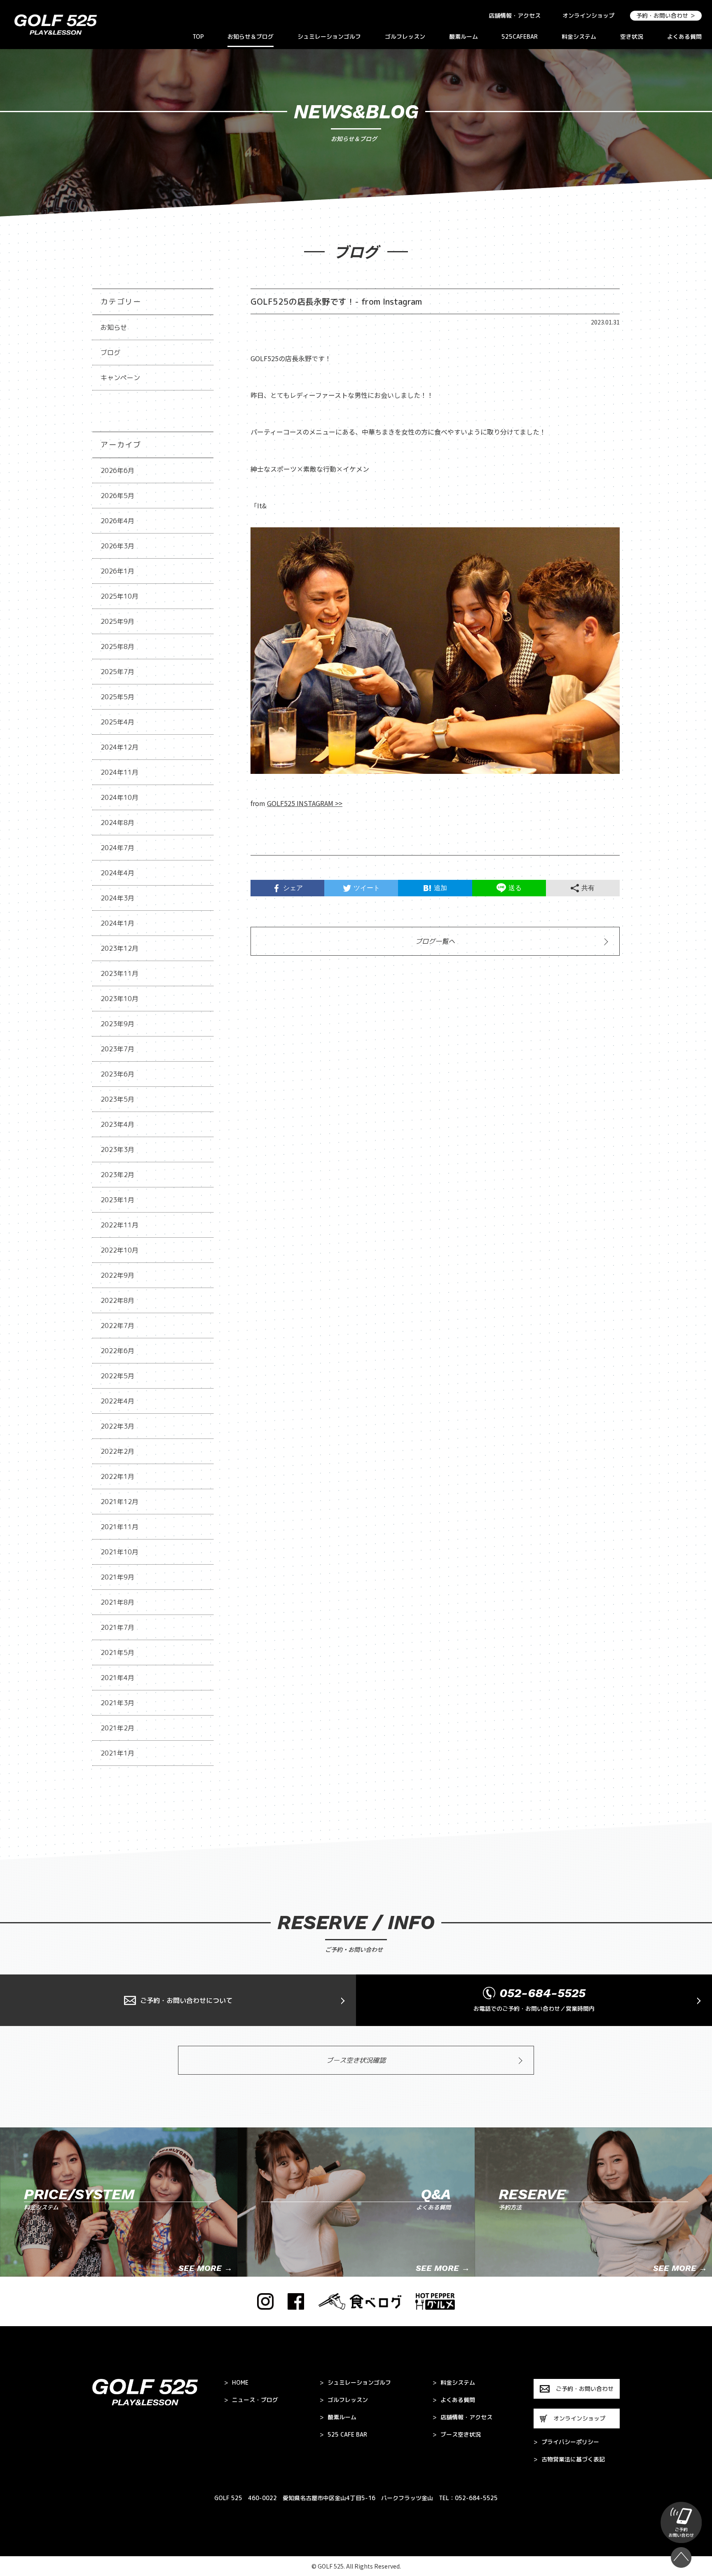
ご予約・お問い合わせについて (186, 2000)
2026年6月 (117, 470)
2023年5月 (117, 1099)
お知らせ (114, 327)
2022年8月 (117, 1300)
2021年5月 (117, 1652)
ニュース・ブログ (251, 2400)
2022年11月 (119, 1225)
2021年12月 (119, 1502)
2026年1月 (117, 571)
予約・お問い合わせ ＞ (666, 15)
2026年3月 (117, 546)
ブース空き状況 (457, 2435)
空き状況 (632, 36)
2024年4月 (117, 873)
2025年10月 (119, 596)
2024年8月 (117, 823)
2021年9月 (117, 1577)
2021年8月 (117, 1602)
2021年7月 (117, 1627)
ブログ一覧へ (435, 941)
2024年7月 (117, 848)
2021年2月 (117, 1728)
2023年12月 (119, 948)
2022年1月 (117, 1476)
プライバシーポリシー (566, 2442)
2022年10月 (119, 1250)
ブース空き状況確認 (356, 2060)
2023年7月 (117, 1049)
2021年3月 (117, 1703)
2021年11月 (119, 1527)
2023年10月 (119, 999)
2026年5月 (117, 496)
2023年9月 (117, 1024)
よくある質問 (684, 36)
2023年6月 (117, 1074)
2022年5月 (117, 1376)
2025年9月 (117, 621)
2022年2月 (117, 1451)
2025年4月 (117, 722)
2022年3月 (117, 1426)
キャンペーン (120, 378)
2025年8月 (117, 646)
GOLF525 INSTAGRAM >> (305, 803)
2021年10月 (119, 1552)
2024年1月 (117, 923)
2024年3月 (117, 898)
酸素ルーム (464, 36)
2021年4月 (117, 1678)
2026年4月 (117, 521)
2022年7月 (117, 1326)
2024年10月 (119, 797)
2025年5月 (117, 697)
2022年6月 (117, 1351)
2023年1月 (117, 1200)
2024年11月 (119, 772)
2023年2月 (117, 1175)
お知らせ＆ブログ (251, 36)
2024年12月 (119, 747)
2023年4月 (117, 1124)
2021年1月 (117, 1753)
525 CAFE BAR (343, 2435)
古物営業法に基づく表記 (569, 2459)
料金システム (579, 36)
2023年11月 (119, 973)
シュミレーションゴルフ (329, 36)
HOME (236, 2383)
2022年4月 (117, 1401)
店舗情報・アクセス (515, 15)
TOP (198, 36)
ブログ (110, 353)
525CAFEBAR (520, 36)
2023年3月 (117, 1149)
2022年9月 (117, 1275)
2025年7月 (117, 672)
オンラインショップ (588, 15)
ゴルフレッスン (405, 36)
